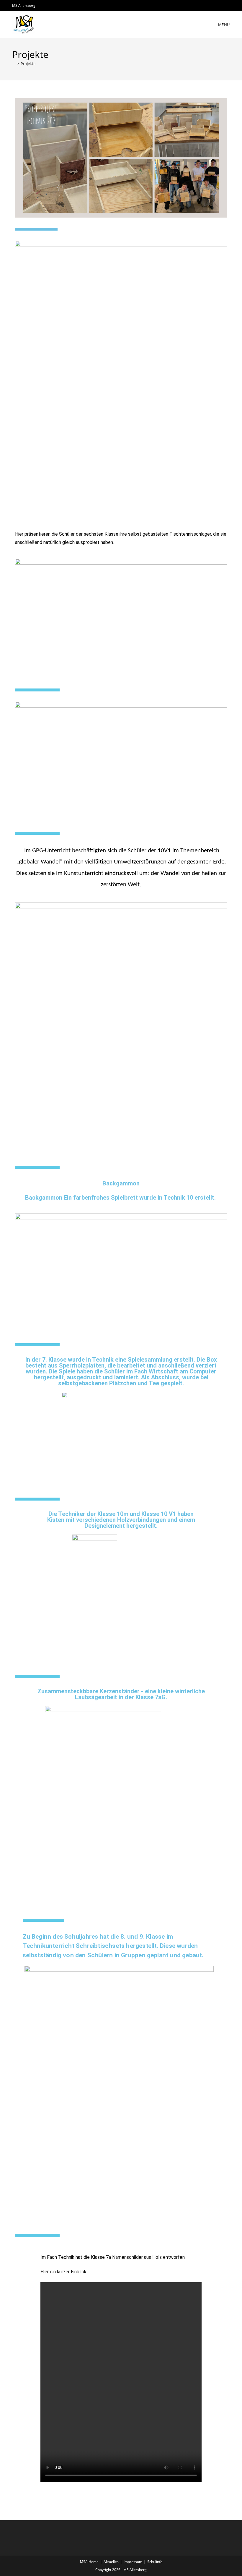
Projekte (28, 64)
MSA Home (89, 2562)
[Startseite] (14, 64)
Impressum (133, 2562)
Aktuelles (111, 2562)
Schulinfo (155, 2562)
